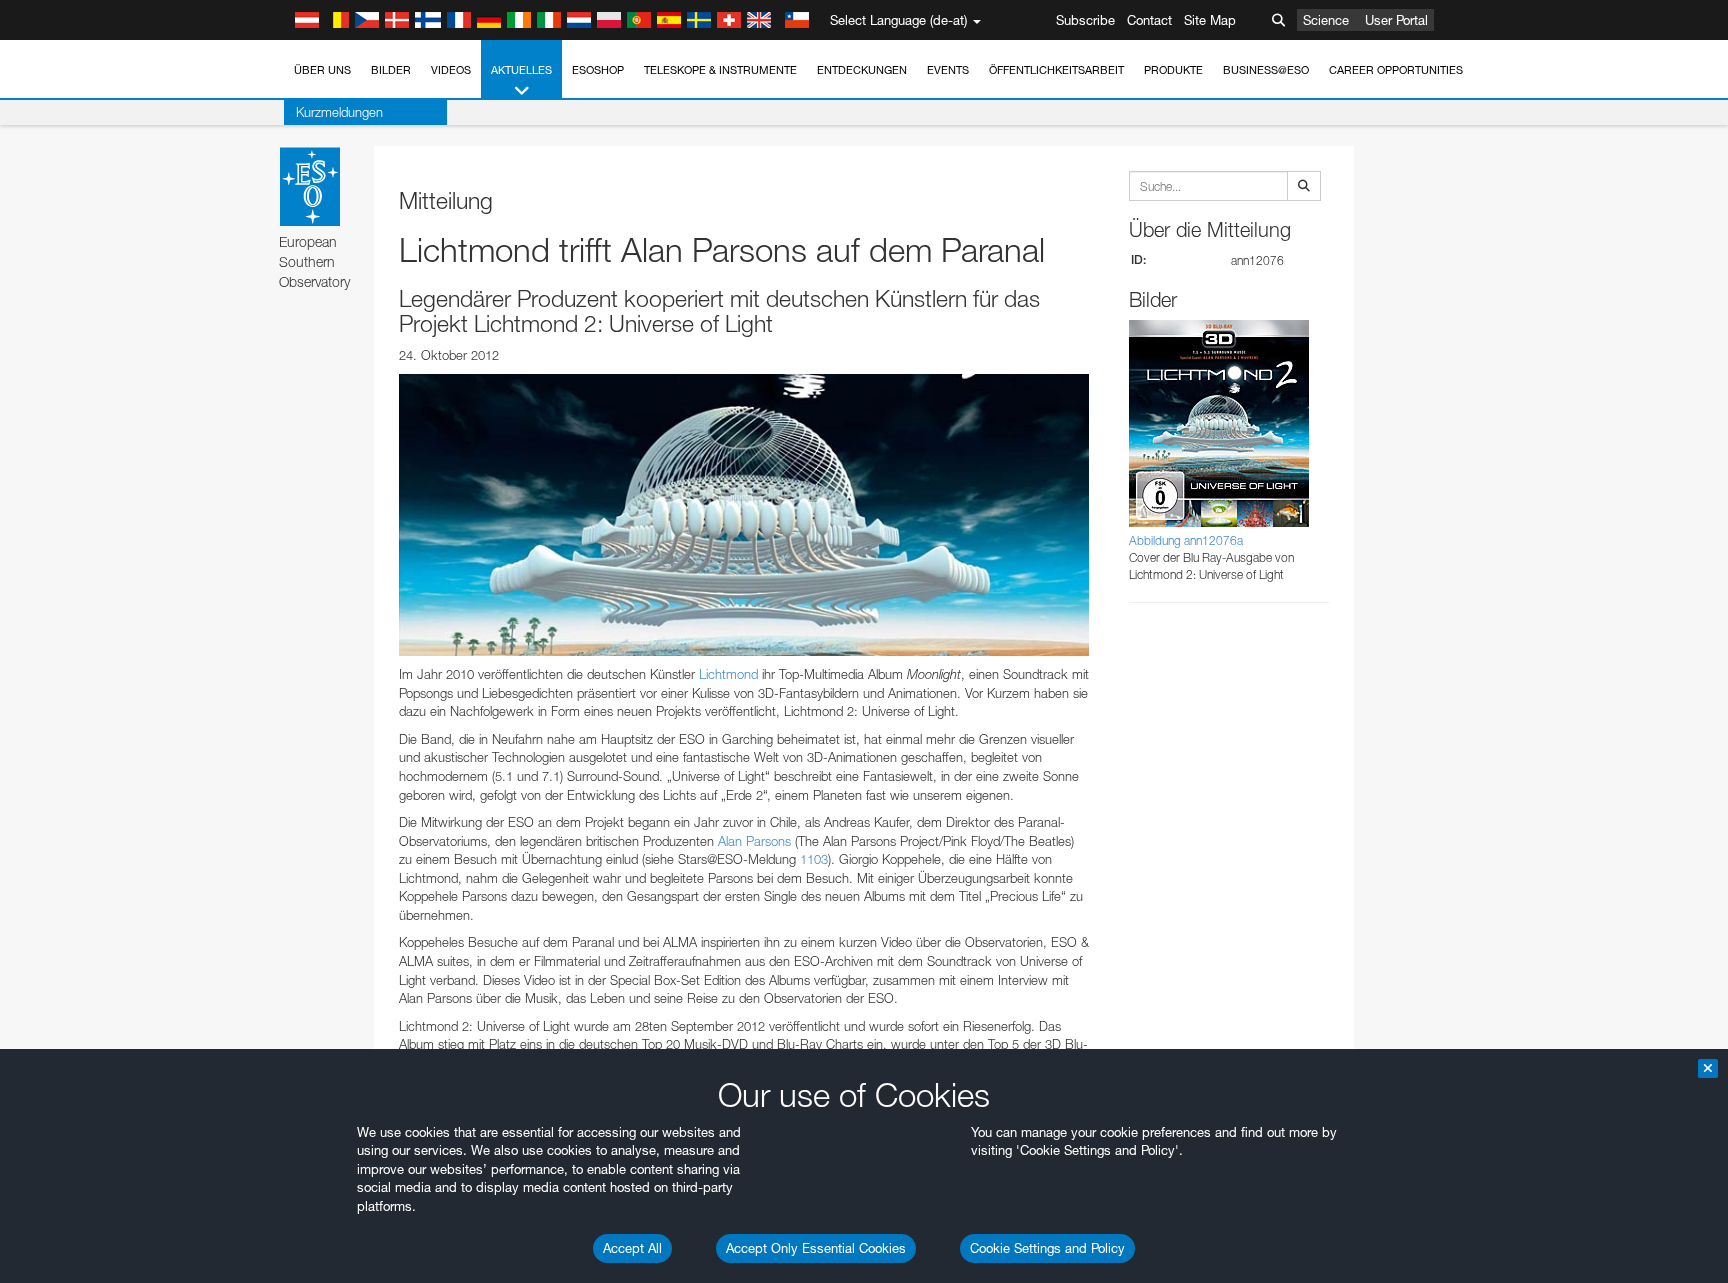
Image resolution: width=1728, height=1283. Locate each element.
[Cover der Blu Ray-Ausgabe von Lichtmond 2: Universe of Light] (744, 515)
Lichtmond (728, 674)
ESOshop (598, 70)
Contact (1149, 20)
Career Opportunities (1396, 70)
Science (1326, 20)
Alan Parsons (754, 841)
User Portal (1396, 20)
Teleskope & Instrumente (720, 70)
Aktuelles (521, 70)
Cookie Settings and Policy (1047, 1248)
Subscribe (1085, 20)
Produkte (1173, 70)
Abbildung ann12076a (1186, 540)
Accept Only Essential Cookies (816, 1248)
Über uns (322, 70)
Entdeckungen (862, 70)
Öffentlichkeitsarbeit (1056, 70)
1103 (814, 859)
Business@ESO (1266, 70)
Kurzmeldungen (339, 112)
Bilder (391, 70)
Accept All (632, 1248)
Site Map (1210, 20)
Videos (451, 70)
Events (948, 70)
